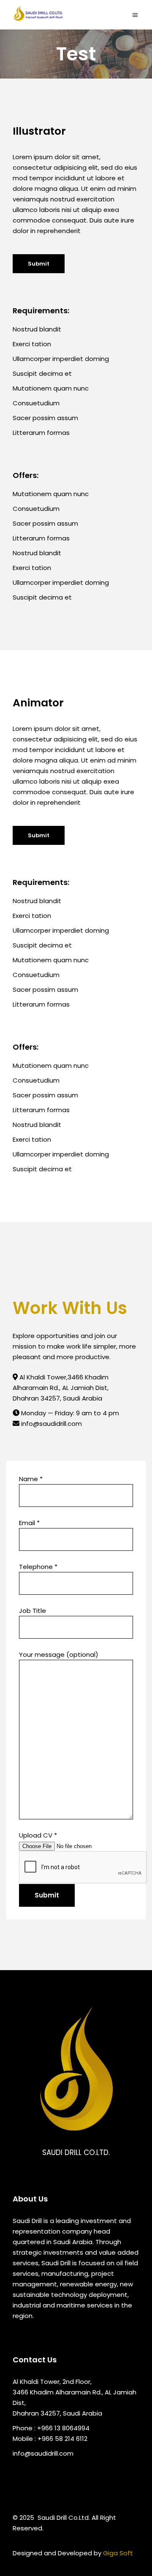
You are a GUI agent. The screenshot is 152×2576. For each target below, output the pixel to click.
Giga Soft (118, 2553)
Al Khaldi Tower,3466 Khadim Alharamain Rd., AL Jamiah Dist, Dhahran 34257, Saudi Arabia (61, 1388)
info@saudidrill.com (51, 1424)
